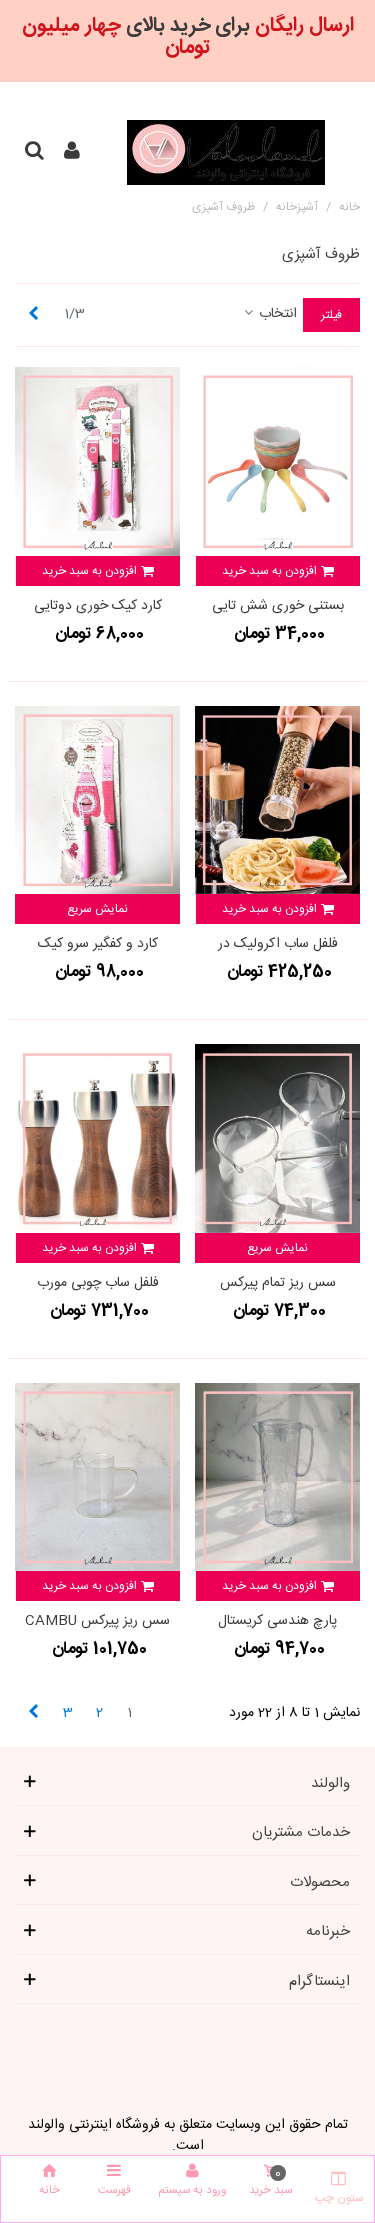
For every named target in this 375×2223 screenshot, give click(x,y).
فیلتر (331, 315)
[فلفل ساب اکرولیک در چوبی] (277, 800)
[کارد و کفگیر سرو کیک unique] (97, 800)
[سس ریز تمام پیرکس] (277, 1138)
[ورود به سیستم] (72, 153)
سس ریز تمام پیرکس (278, 1283)
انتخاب (276, 314)
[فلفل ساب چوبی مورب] (97, 1138)
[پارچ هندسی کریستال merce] (277, 1477)
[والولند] (226, 152)
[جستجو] (34, 153)
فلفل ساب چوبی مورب (98, 1283)
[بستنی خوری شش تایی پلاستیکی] (277, 461)
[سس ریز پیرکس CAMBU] (97, 1477)
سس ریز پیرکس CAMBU (97, 1621)
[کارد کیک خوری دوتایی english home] (97, 461)
